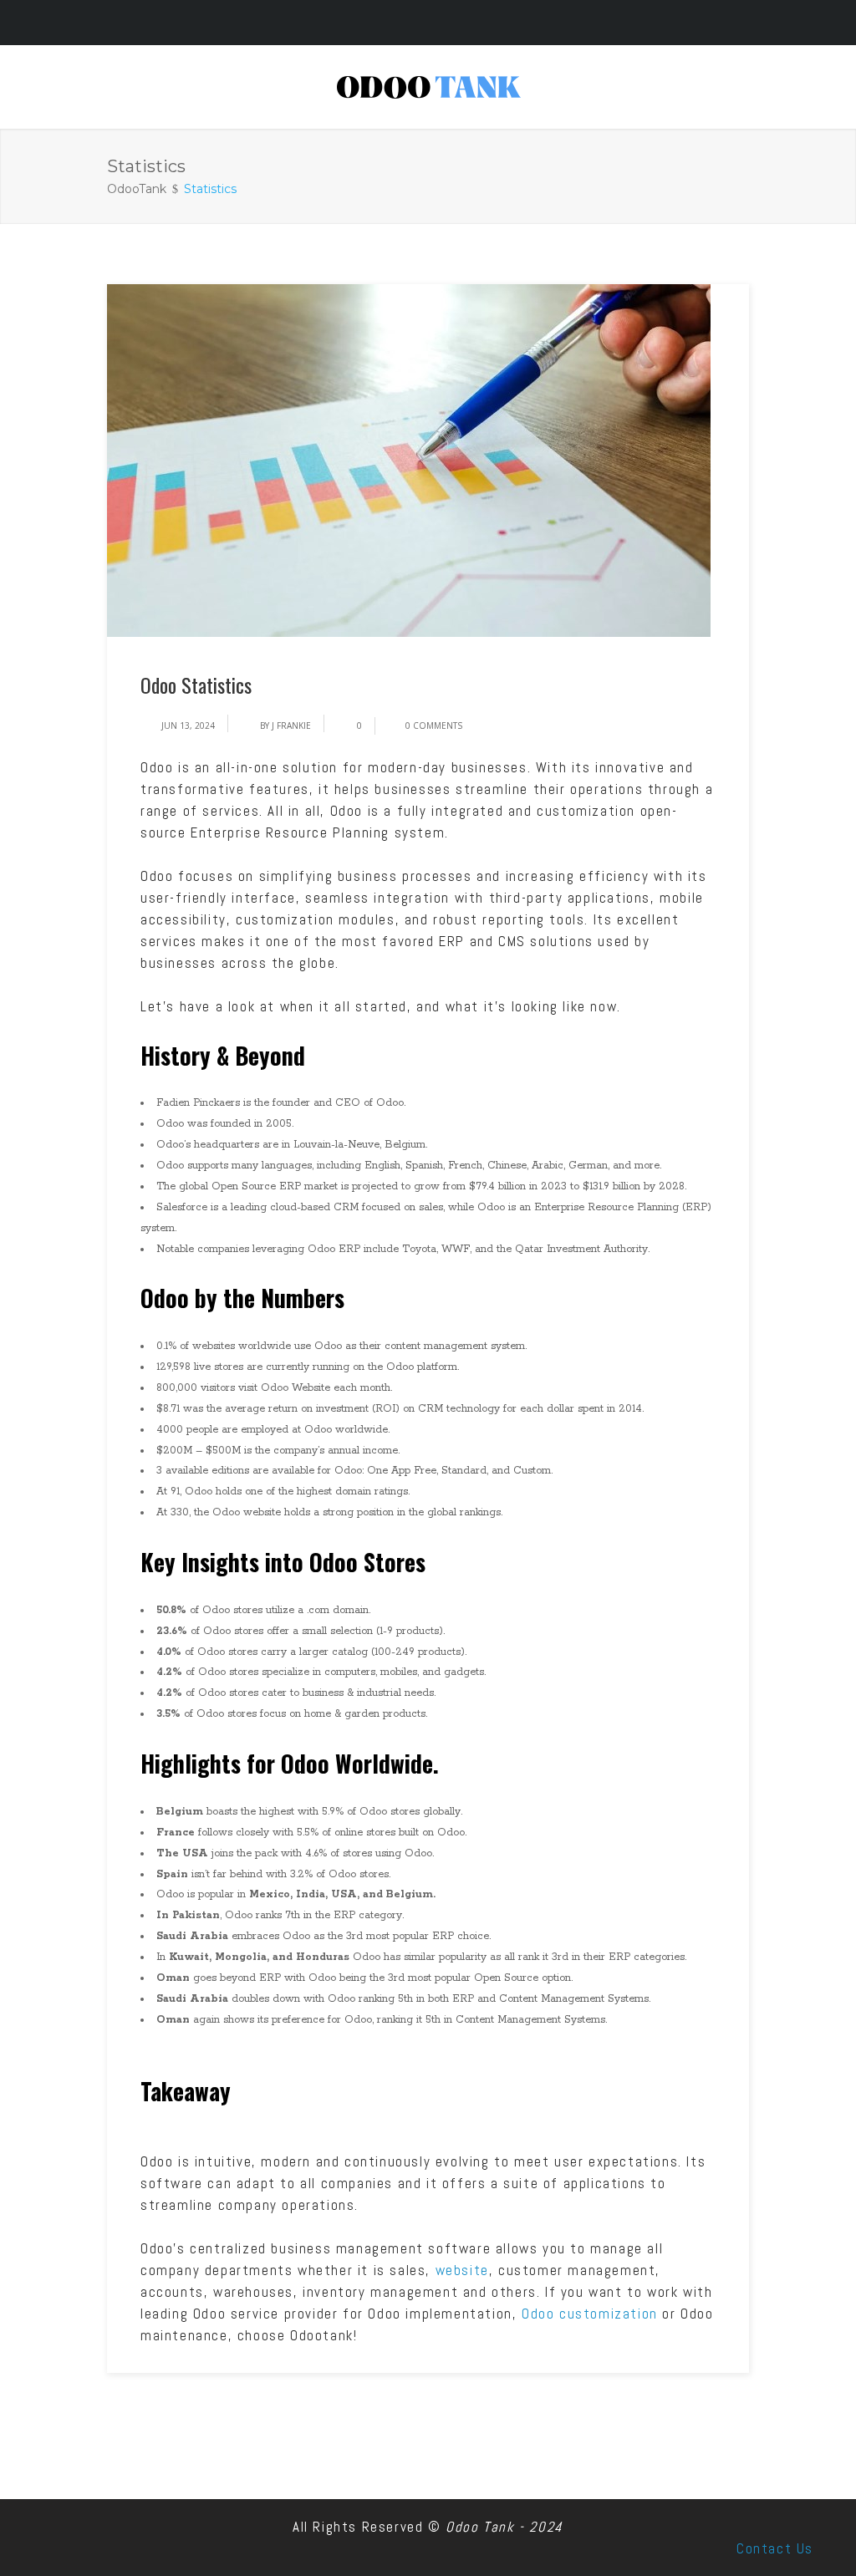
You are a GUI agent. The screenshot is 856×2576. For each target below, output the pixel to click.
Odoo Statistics (196, 685)
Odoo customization (590, 2314)
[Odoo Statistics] (409, 460)
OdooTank (137, 189)
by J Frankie (285, 725)
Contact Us (775, 2548)
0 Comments (434, 725)
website (462, 2270)
